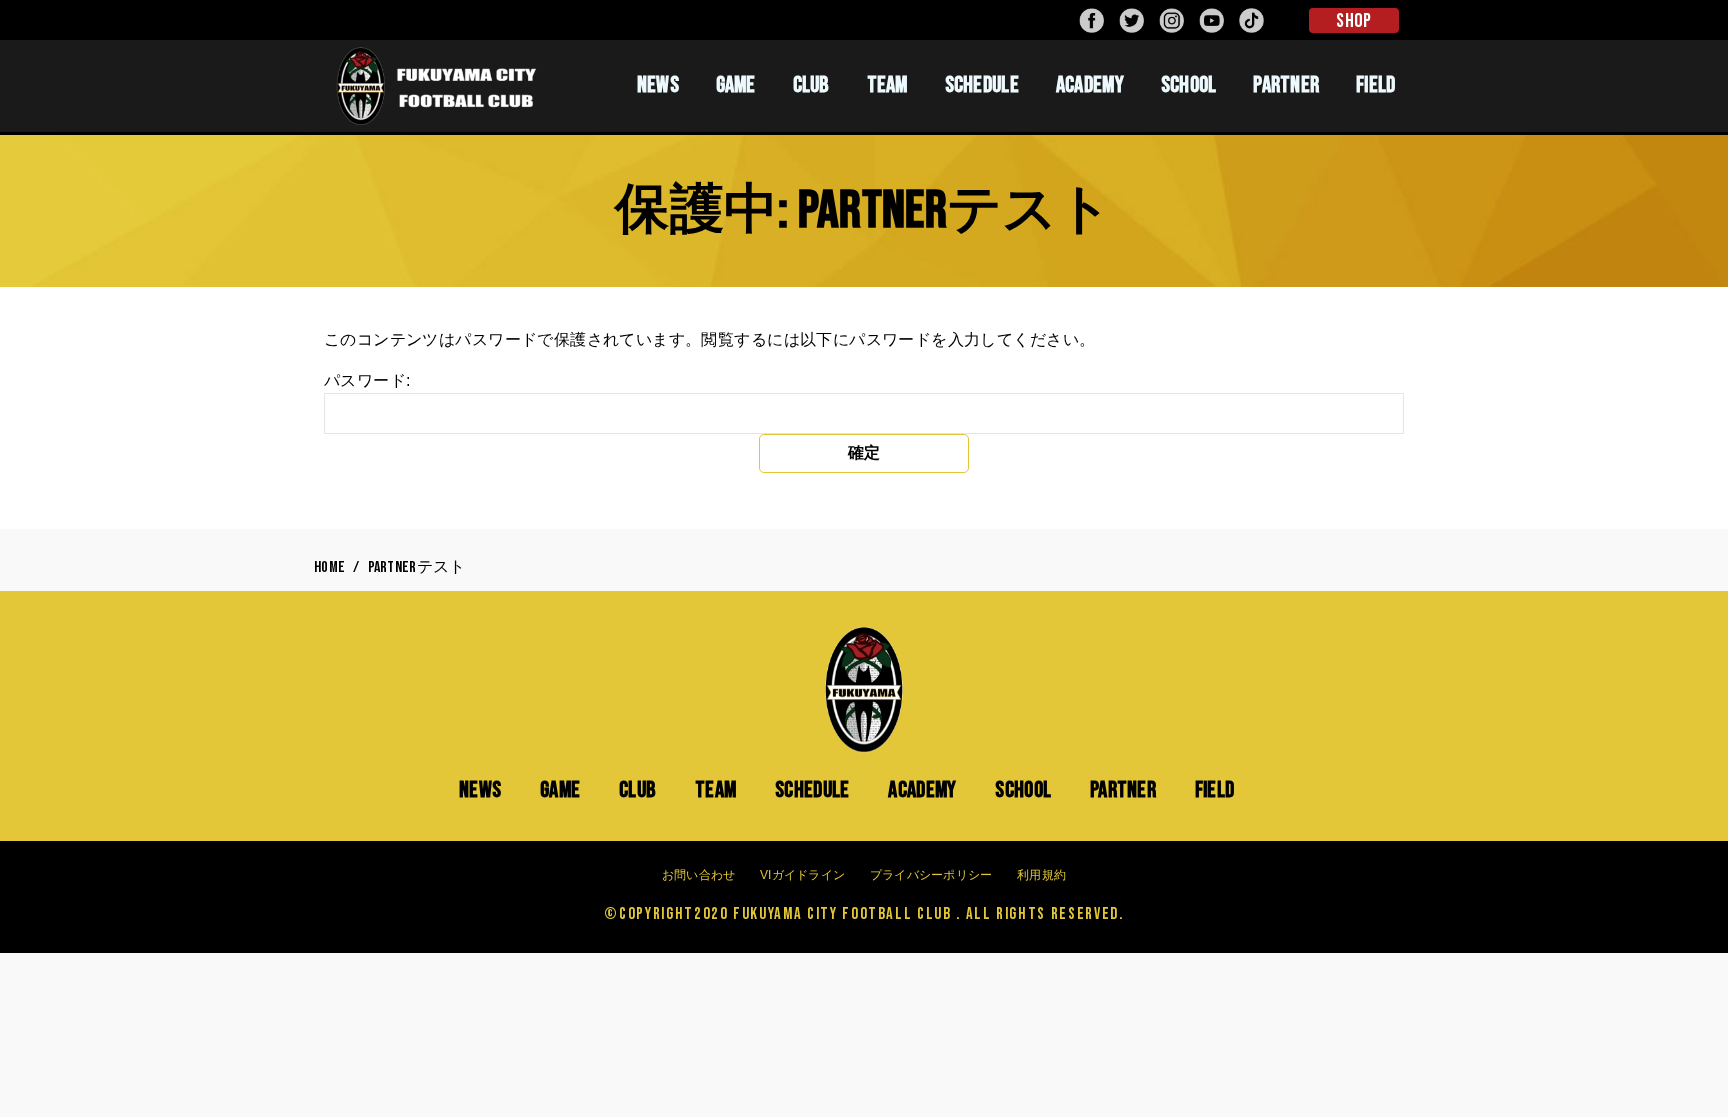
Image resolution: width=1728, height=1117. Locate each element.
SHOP (1353, 21)
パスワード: (367, 380)
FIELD (1376, 85)
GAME (736, 85)
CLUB (811, 85)
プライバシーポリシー (931, 875)
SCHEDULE (982, 85)
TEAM (887, 85)
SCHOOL (1189, 85)
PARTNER (1286, 85)
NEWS (658, 85)
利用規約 (1041, 875)
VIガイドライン (802, 875)
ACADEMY (1090, 85)
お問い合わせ (699, 875)
